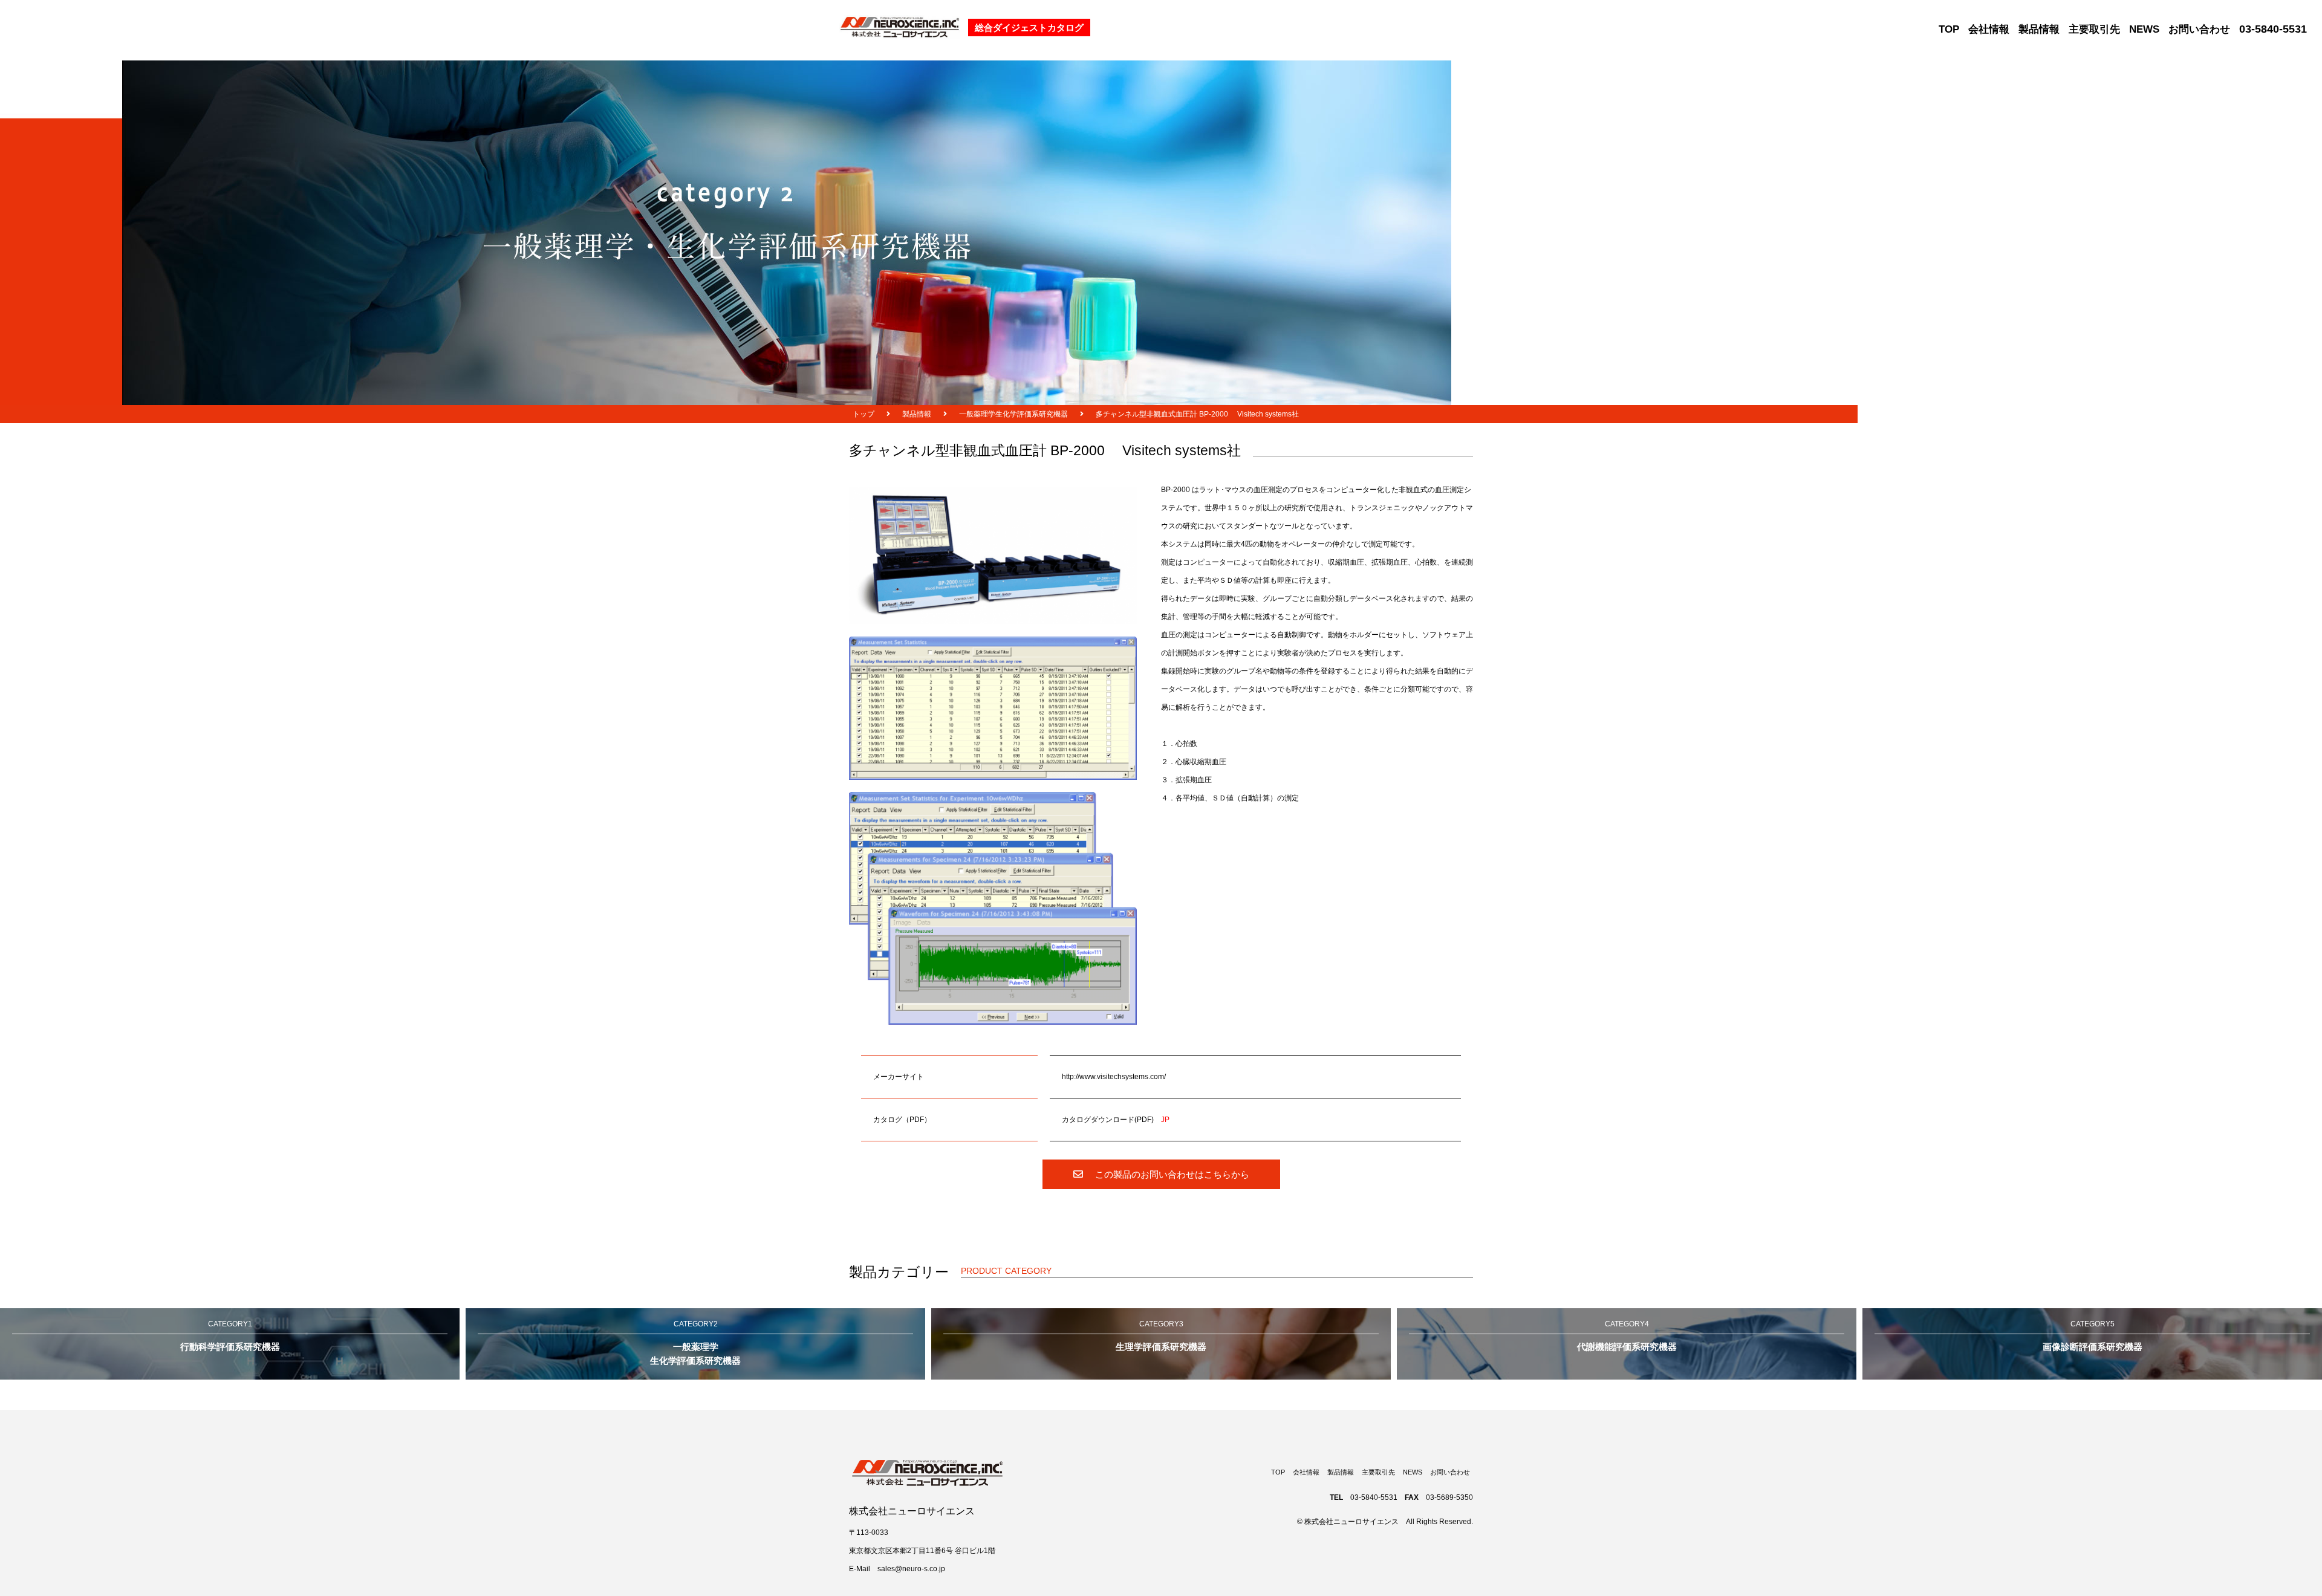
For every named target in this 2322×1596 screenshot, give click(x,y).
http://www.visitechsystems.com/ (1114, 1077)
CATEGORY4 (1627, 1336)
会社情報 (1989, 29)
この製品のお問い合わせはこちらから (1172, 1174)
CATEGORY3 (1161, 1336)
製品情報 (2039, 29)
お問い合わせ (2199, 29)
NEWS (2144, 29)
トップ (863, 414)
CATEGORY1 (230, 1336)
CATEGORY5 (2093, 1336)
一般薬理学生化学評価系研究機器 (1013, 414)
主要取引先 (2094, 29)
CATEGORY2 (695, 1343)
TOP (1949, 29)
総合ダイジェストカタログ (1029, 28)
